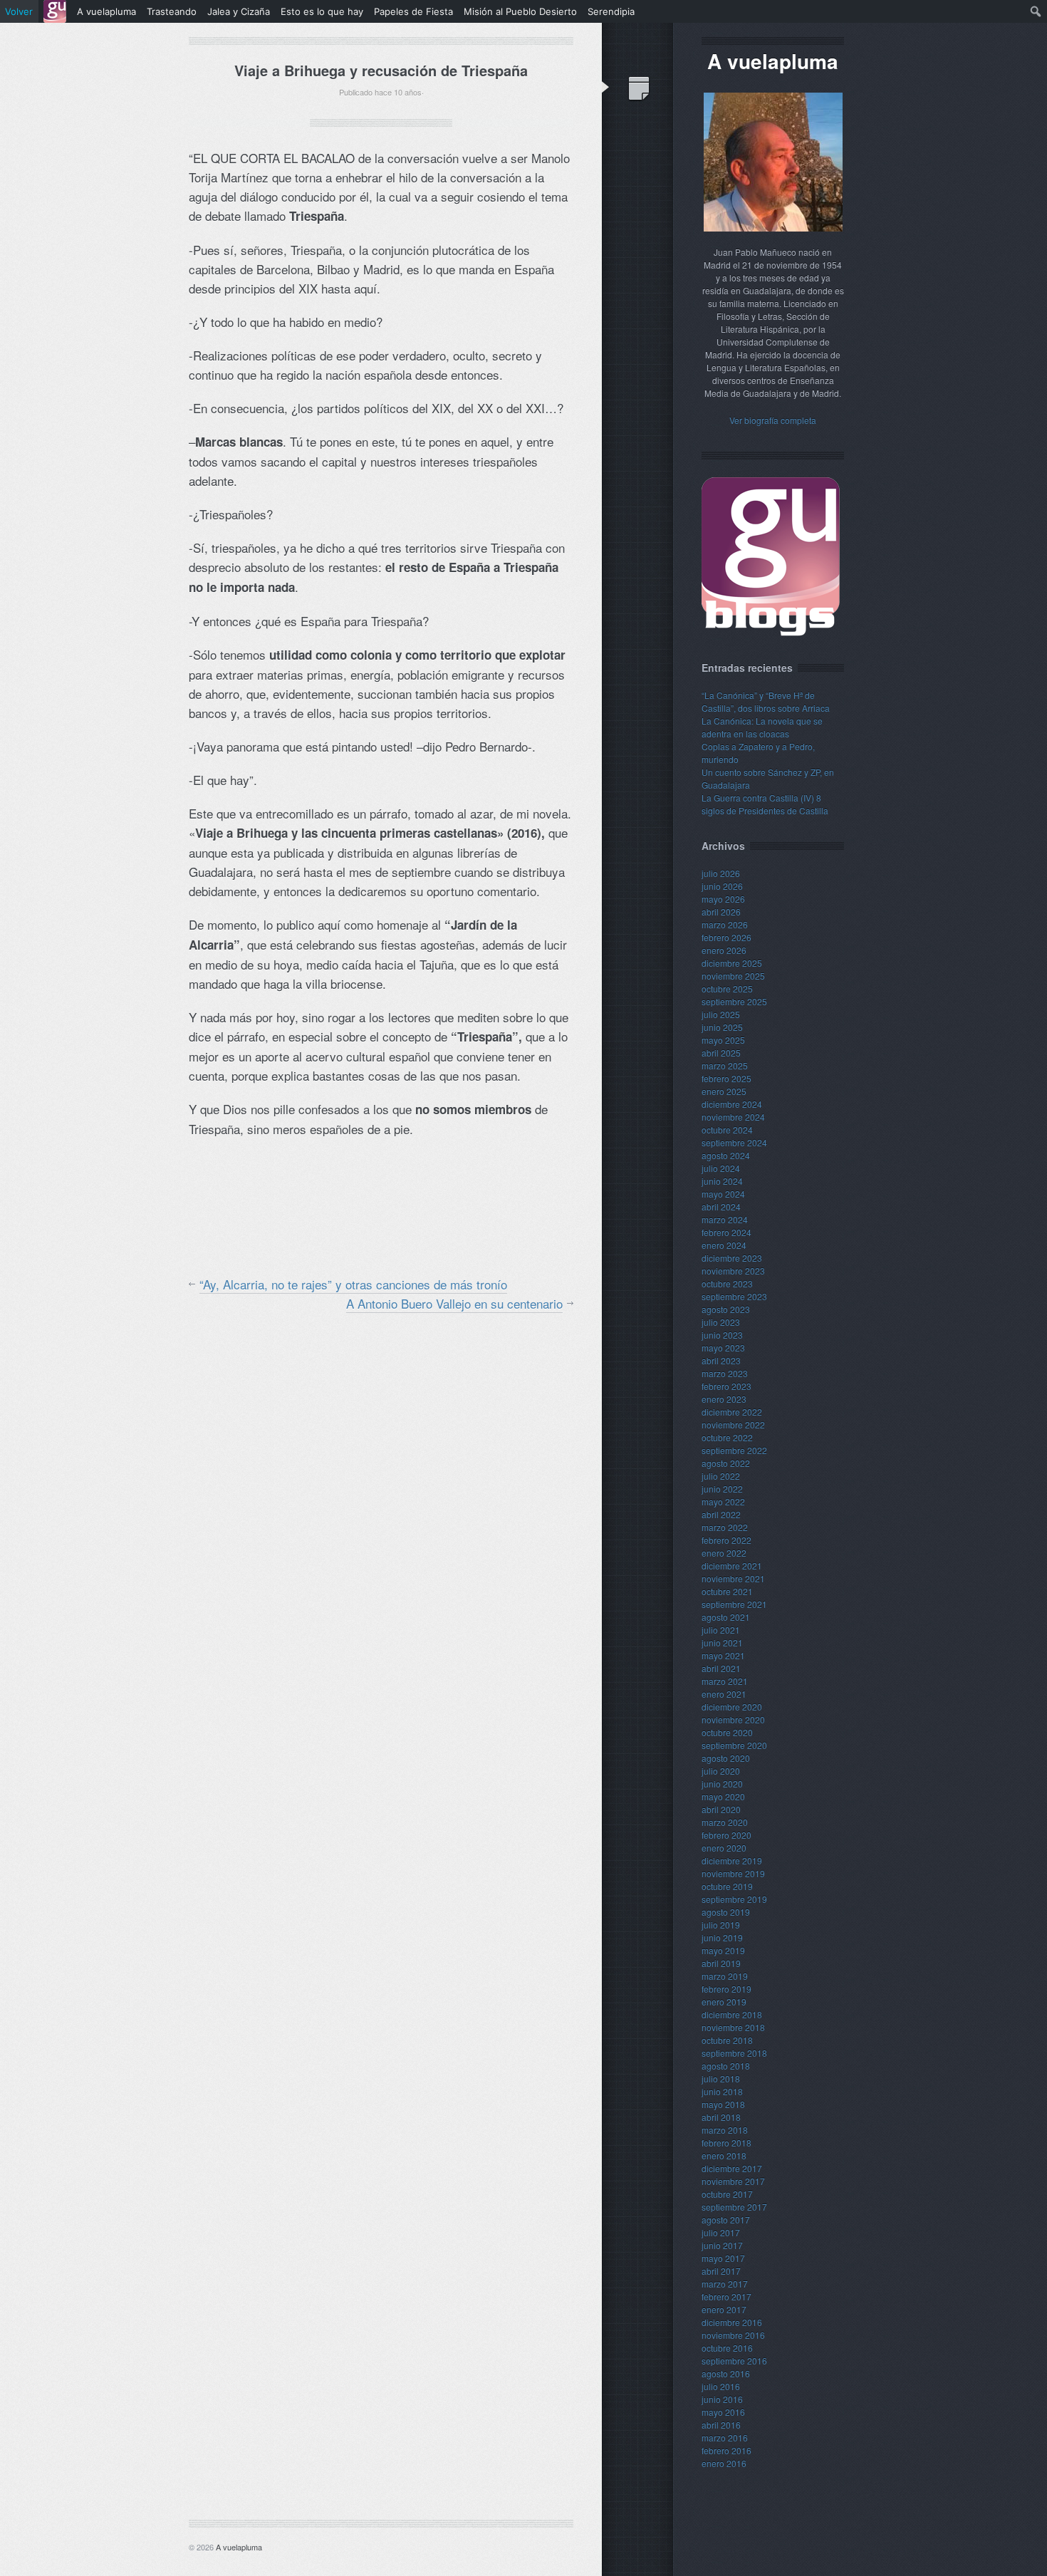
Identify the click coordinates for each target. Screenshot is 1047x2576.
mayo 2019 (723, 1950)
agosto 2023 (726, 1309)
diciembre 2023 (732, 1258)
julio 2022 (721, 1476)
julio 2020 (721, 1771)
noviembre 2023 (733, 1271)
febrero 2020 (726, 1835)
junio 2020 (722, 1783)
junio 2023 (722, 1335)
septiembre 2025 (734, 1001)
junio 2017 (722, 2245)
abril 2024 (721, 1206)
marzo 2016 (725, 2437)
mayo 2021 (723, 1655)
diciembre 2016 (732, 2322)
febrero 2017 (726, 2296)
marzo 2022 (725, 1527)
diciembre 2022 (732, 1412)
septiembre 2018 (734, 2053)
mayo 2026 (723, 899)
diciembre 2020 (732, 1707)
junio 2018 (722, 2091)
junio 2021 (722, 1642)
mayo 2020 (723, 1796)
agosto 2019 (726, 1912)
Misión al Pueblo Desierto (520, 11)
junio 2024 (722, 1181)
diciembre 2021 (732, 1565)
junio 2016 (722, 2399)
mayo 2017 (723, 2258)
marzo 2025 (725, 1065)
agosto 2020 (726, 1758)
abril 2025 (721, 1053)
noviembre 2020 (733, 1719)
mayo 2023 (723, 1347)
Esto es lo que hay (322, 11)
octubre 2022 (727, 1437)
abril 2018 (721, 2117)
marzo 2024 (725, 1219)
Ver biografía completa (773, 420)
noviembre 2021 (733, 1578)
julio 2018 (721, 2078)
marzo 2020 (725, 1822)
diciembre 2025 (732, 963)
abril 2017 (721, 2271)
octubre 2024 (727, 1129)
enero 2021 (724, 1694)
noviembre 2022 (733, 1424)
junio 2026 (722, 886)
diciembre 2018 (732, 2014)
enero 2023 (724, 1399)
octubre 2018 (727, 2040)
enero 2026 (724, 950)
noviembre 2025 (733, 976)
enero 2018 (724, 2155)
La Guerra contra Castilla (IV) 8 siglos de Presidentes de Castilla (765, 804)
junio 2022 (722, 1489)
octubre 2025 (727, 988)
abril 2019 (721, 1963)
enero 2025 (724, 1091)
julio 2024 (721, 1168)
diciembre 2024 (732, 1104)
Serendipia (611, 11)
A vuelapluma (239, 2547)
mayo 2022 (723, 1501)
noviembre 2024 (733, 1117)
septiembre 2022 (734, 1450)
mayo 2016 (723, 2412)
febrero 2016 (726, 2450)
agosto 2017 (726, 2219)
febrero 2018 (726, 2143)
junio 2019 (722, 1937)
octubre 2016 (727, 2348)
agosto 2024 (726, 1155)
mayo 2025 (723, 1040)
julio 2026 (721, 873)
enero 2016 (724, 2463)
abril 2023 (721, 1360)
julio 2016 (721, 2386)
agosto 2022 (726, 1463)
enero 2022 (724, 1553)
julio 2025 (721, 1014)
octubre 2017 (727, 2194)
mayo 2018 (723, 2104)
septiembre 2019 (734, 1899)
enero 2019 (724, 2001)
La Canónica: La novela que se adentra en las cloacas (762, 727)
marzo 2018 (725, 2130)
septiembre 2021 (734, 1604)
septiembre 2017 (734, 2207)
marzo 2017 (725, 2284)
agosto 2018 (726, 2066)
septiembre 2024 (734, 1142)
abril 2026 (721, 912)
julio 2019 (721, 1925)
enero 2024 (724, 1245)
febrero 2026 (726, 937)
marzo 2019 (725, 1976)
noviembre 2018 (733, 2027)
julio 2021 (721, 1630)
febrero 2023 (726, 1386)
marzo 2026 (725, 924)
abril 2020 (721, 1809)
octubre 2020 (727, 1732)
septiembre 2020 (734, 1745)
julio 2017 (721, 2232)
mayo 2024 (723, 1194)
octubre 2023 (727, 1283)
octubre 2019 (727, 1886)
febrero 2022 (726, 1540)
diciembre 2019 (732, 1860)
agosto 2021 (726, 1617)
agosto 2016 (726, 2373)
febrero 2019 (726, 1989)
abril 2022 (721, 1514)
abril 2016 (721, 2425)
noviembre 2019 (733, 1873)
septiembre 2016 (734, 2361)
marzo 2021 (725, 1681)
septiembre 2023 (734, 1296)
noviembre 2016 (733, 2335)
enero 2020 (724, 1848)
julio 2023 (721, 1322)
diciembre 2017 (732, 2168)
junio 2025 (722, 1027)
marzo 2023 (725, 1373)
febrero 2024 (726, 1232)
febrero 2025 (726, 1078)
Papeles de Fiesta (413, 11)
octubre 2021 (727, 1591)
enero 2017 (724, 2309)
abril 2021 (721, 1668)
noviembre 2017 (733, 2181)
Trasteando (172, 11)
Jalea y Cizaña (239, 11)
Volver (19, 11)
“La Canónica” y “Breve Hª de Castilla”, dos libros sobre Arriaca (766, 701)
